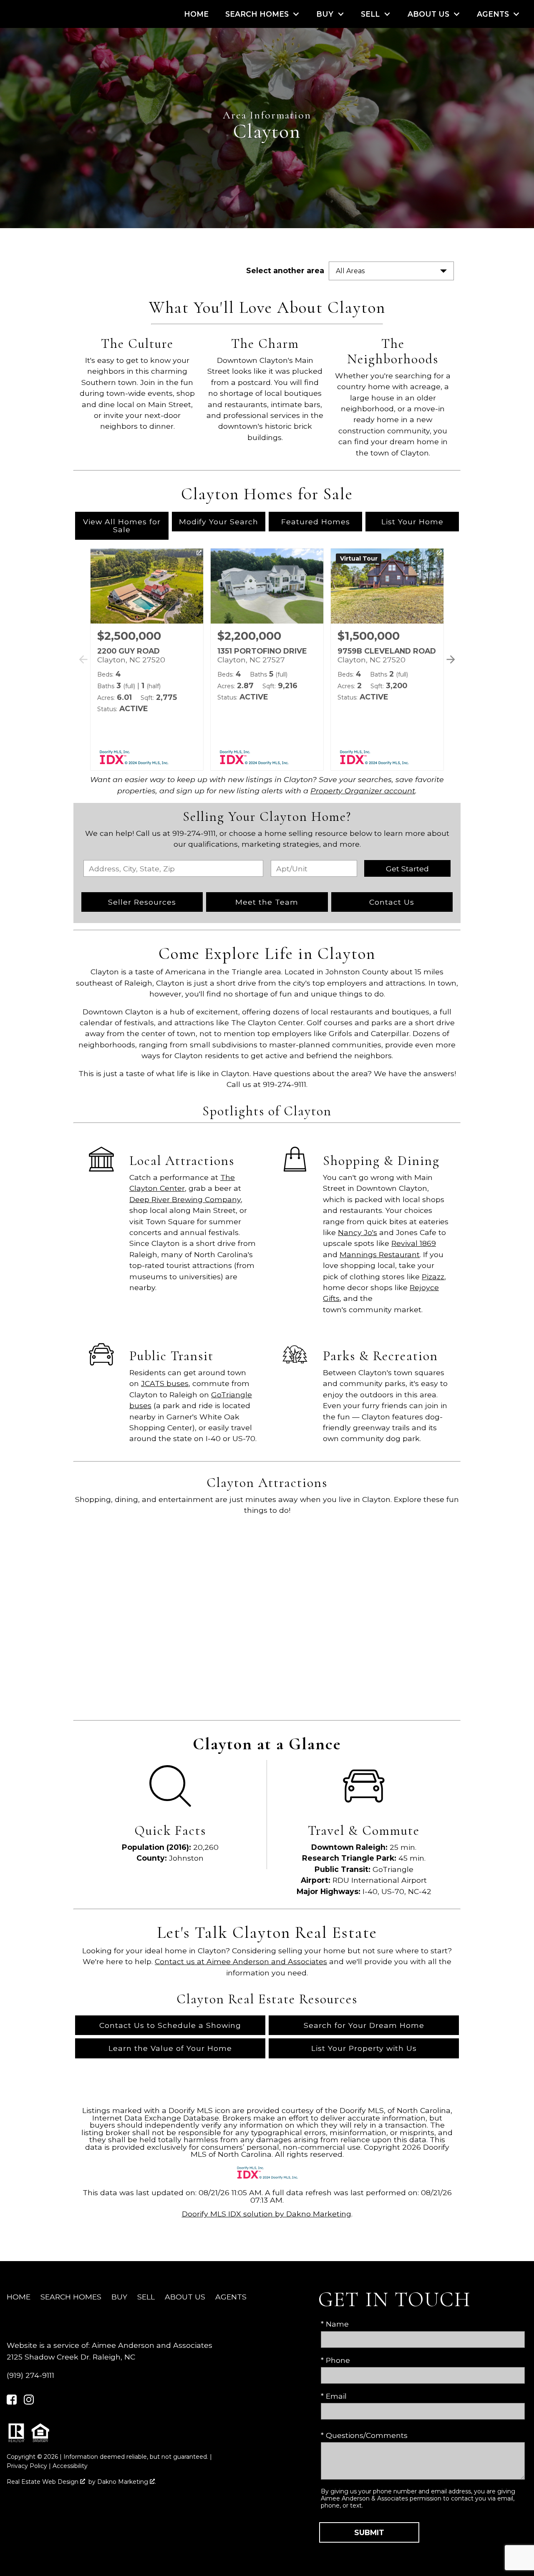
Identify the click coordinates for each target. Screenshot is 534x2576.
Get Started (407, 869)
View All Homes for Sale (122, 526)
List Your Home (412, 522)
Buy (119, 2297)
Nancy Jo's (358, 1232)
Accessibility (70, 2466)
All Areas (350, 271)
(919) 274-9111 (30, 2375)
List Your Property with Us (364, 2048)
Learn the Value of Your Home (170, 2048)
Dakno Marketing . (127, 2482)
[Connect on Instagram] (29, 2402)
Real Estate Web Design (43, 2482)
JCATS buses (165, 1383)
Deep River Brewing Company (185, 1199)
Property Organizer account (363, 791)
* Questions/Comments (364, 2435)
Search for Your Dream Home (364, 2025)
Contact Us (392, 902)
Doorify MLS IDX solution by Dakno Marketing (267, 2214)
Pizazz (433, 1277)
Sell (146, 2297)
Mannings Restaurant (380, 1254)
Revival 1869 (414, 1243)
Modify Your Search (219, 522)
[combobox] (173, 868)
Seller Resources (142, 902)
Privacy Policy (27, 2466)
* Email (334, 2396)
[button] (449, 669)
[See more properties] (451, 659)
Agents (231, 2297)
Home (196, 14)
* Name (335, 2324)
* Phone (335, 2360)
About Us (185, 2297)
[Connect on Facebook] (12, 2402)
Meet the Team (267, 902)
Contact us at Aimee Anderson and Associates (241, 1961)
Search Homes (71, 2297)
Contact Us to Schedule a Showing (170, 2025)
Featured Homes (316, 522)
